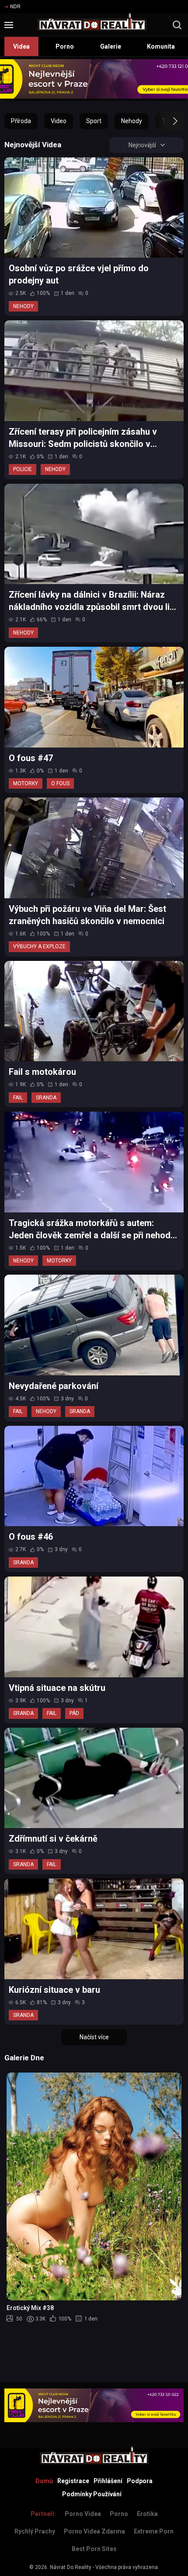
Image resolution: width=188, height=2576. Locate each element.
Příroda (21, 121)
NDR (15, 7)
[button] (167, 121)
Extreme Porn (154, 2531)
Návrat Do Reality (71, 2567)
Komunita (161, 46)
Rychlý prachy (35, 2531)
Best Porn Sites (94, 2549)
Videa (21, 46)
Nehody (132, 121)
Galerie (111, 46)
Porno (65, 46)
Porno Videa (83, 2514)
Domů (44, 2481)
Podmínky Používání (92, 2494)
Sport (94, 121)
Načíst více (94, 2037)
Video (59, 121)
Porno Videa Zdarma (94, 2531)
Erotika (147, 2514)
